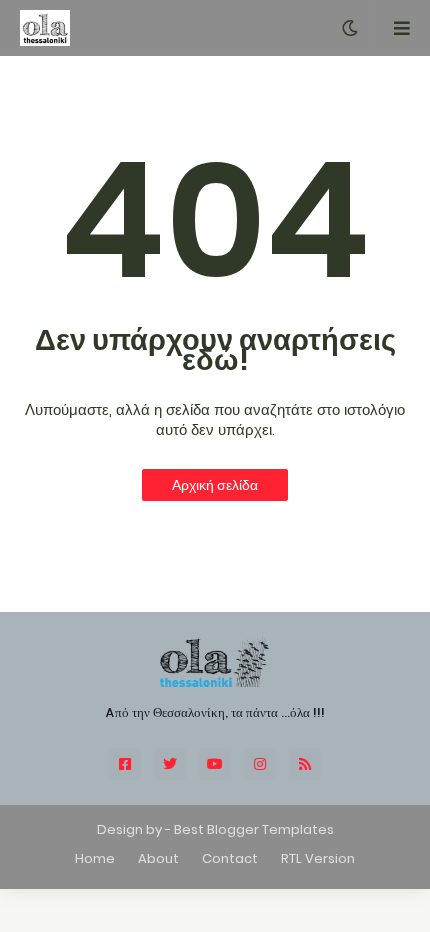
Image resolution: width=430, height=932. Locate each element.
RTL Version (318, 858)
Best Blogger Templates (254, 829)
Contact (230, 858)
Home (95, 858)
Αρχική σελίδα (215, 485)
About (158, 858)
